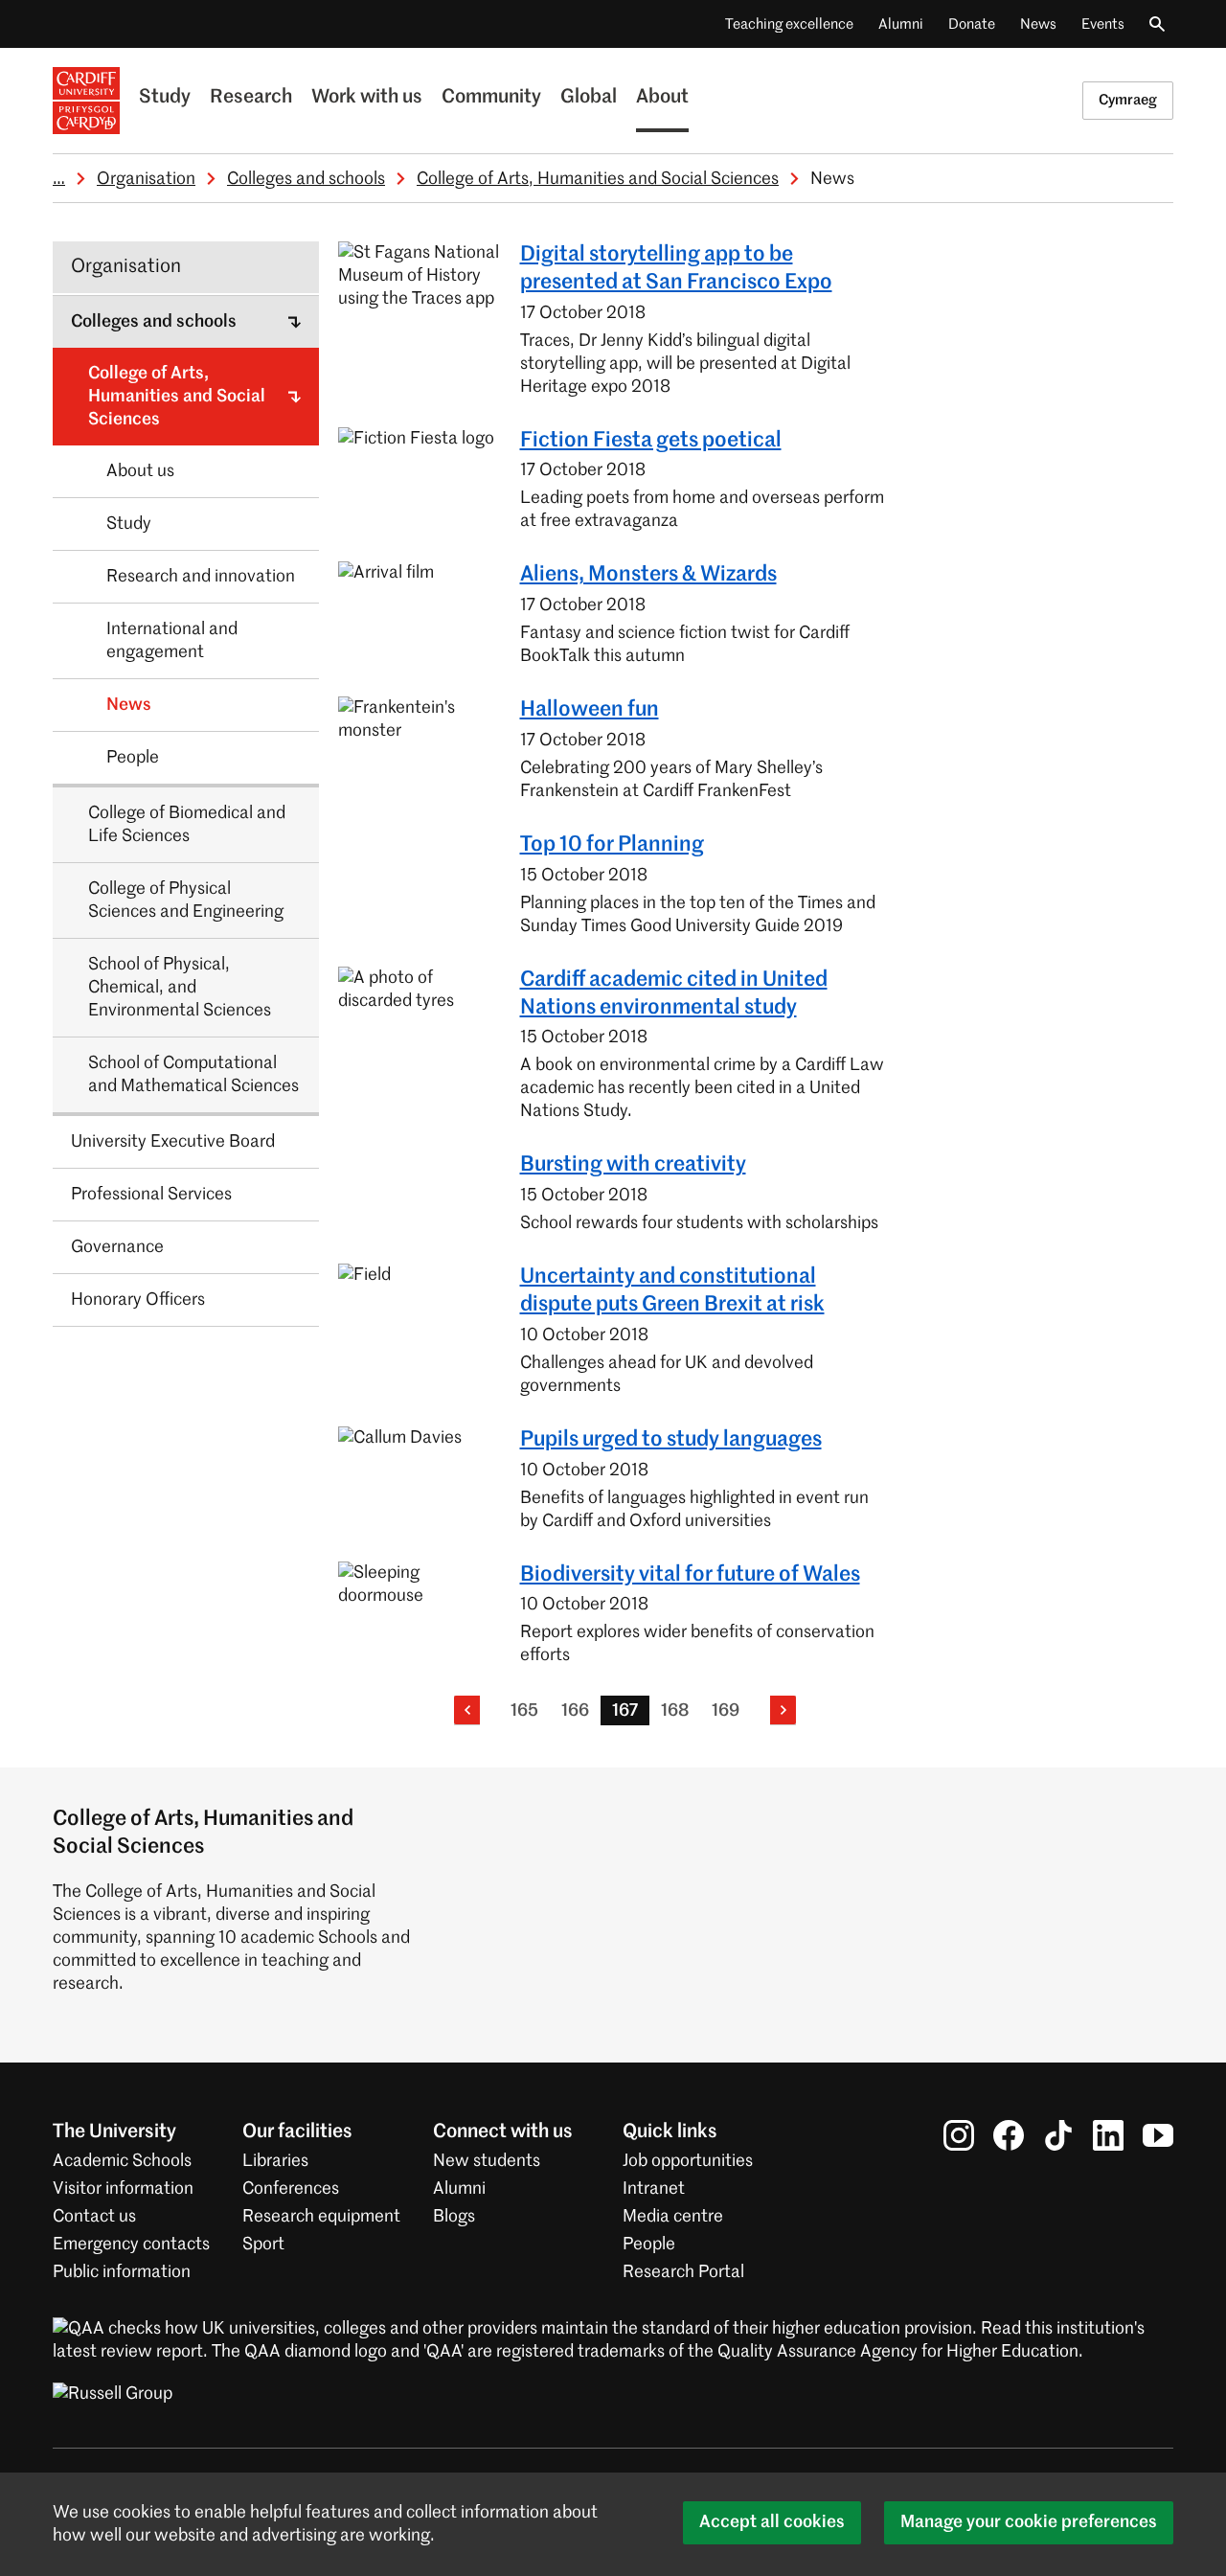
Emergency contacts (131, 2245)
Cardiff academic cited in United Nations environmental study (674, 994)
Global (589, 98)
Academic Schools (122, 2161)
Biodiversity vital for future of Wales (690, 1575)
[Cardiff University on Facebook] (1009, 2135)
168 (675, 1711)
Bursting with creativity (633, 1165)
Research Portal (683, 2272)
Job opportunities (688, 2161)
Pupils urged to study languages (671, 1440)
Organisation (146, 179)
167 (625, 1711)
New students (487, 2161)
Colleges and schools (306, 179)
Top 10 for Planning (612, 845)
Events (1103, 24)
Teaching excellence (789, 24)
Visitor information (123, 2189)
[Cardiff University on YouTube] (1158, 2135)
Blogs (454, 2217)
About (662, 98)
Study (165, 98)
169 (726, 1711)
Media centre (673, 2217)
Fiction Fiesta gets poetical (651, 441)
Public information (122, 2272)
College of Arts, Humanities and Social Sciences (598, 179)
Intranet (654, 2189)
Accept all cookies (772, 2522)
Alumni (901, 24)
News (1038, 24)
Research (251, 98)
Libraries (275, 2161)
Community (491, 98)
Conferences (291, 2189)
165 (524, 1711)
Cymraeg (1128, 100)
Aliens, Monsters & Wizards (648, 575)
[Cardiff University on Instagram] (959, 2135)
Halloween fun (590, 710)
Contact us (94, 2217)
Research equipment (321, 2217)
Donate (972, 24)
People (649, 2245)
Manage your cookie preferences (1029, 2522)
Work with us (367, 98)
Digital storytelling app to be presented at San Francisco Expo (676, 269)
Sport (263, 2245)
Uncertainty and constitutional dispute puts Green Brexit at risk (672, 1291)
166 (575, 1711)
